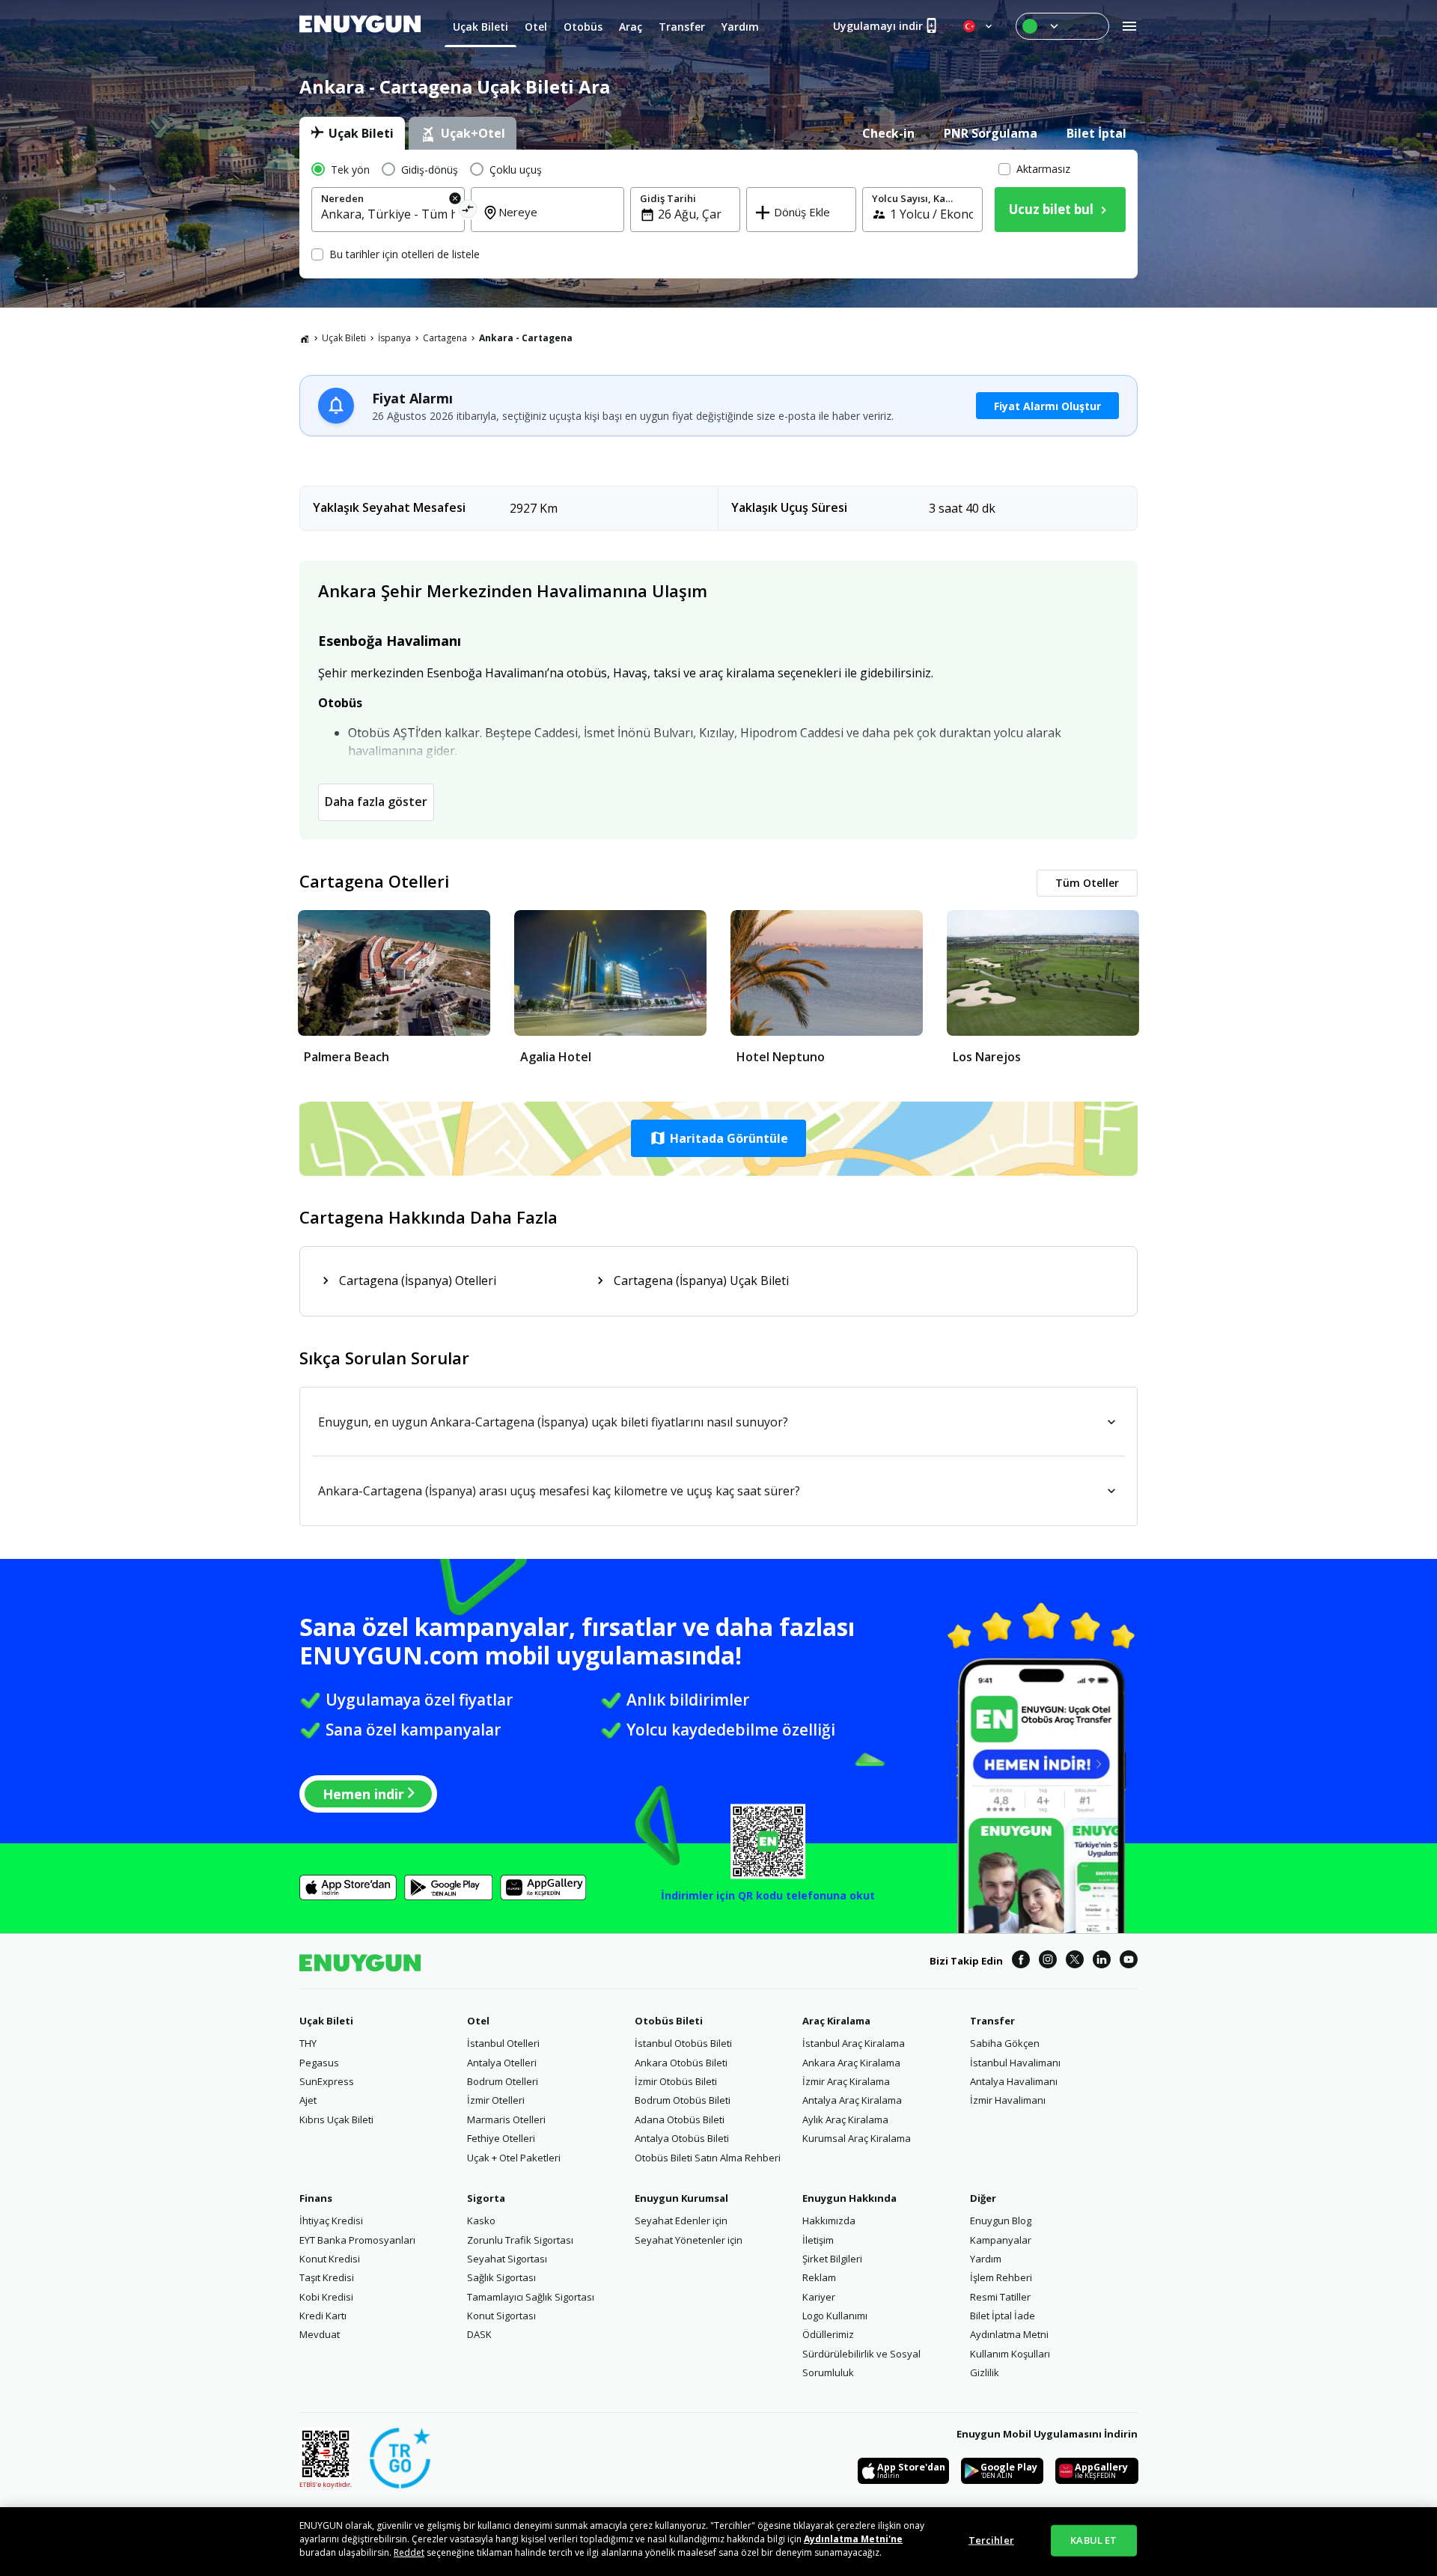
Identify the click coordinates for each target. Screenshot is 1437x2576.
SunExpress (327, 2081)
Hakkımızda (829, 2221)
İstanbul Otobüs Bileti (683, 2043)
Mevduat (320, 2334)
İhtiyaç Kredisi (331, 2221)
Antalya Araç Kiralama (852, 2100)
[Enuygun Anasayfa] (360, 26)
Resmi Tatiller (1000, 2297)
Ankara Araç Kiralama (851, 2063)
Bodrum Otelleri (503, 2081)
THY (308, 2043)
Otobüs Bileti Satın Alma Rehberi (708, 2158)
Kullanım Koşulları (1010, 2354)
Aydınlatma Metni (1009, 2334)
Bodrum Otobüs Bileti (683, 2100)
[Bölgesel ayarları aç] (979, 26)
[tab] (352, 133)
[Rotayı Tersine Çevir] (468, 211)
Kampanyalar (1001, 2240)
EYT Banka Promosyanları (357, 2240)
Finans (316, 2198)
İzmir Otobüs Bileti (676, 2081)
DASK (479, 2334)
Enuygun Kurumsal (681, 2198)
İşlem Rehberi (1001, 2277)
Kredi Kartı (323, 2316)
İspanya (394, 338)
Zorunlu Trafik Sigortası (520, 2240)
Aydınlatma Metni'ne (853, 2539)
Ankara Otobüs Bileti (681, 2063)
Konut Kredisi (330, 2259)
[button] (718, 1138)
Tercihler (991, 2540)
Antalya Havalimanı (1014, 2081)
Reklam (819, 2277)
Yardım (986, 2259)
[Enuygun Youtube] (1129, 1962)
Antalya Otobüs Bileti (682, 2138)
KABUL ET (1093, 2540)
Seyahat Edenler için (681, 2221)
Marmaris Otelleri (506, 2119)
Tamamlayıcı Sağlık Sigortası (531, 2297)
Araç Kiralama (836, 2021)
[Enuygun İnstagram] (1048, 1962)
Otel (478, 2021)
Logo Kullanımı (835, 2316)
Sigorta (486, 2198)
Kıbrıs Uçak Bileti (336, 2119)
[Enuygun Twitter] (1075, 1962)
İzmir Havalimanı (1008, 2100)
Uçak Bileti (344, 338)
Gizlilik (985, 2372)
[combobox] (388, 214)
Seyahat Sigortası (507, 2259)
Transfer (992, 2021)
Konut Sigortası (501, 2316)
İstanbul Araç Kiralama (854, 2043)
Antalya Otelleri (502, 2063)
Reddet (409, 2552)
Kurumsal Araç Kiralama (857, 2138)
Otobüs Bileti (669, 2021)
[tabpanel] (718, 214)
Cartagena (445, 338)
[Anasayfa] (305, 338)
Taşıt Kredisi (327, 2277)
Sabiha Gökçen (1005, 2043)
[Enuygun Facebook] (1021, 1962)
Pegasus (319, 2063)
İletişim (818, 2240)
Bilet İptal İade (1003, 2316)
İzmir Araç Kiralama (846, 2081)
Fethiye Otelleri (501, 2138)
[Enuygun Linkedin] (1102, 1962)
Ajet (308, 2100)
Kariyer (819, 2297)
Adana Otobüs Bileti (680, 2119)
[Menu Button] (1062, 26)
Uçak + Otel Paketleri (514, 2158)
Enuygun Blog (1001, 2221)
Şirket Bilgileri (832, 2259)
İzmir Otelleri (496, 2100)
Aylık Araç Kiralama (845, 2119)
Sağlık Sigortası (501, 2277)
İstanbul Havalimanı (1015, 2063)
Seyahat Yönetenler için (689, 2240)
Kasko (481, 2221)
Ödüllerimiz (828, 2334)
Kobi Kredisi (326, 2297)
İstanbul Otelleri (503, 2043)
